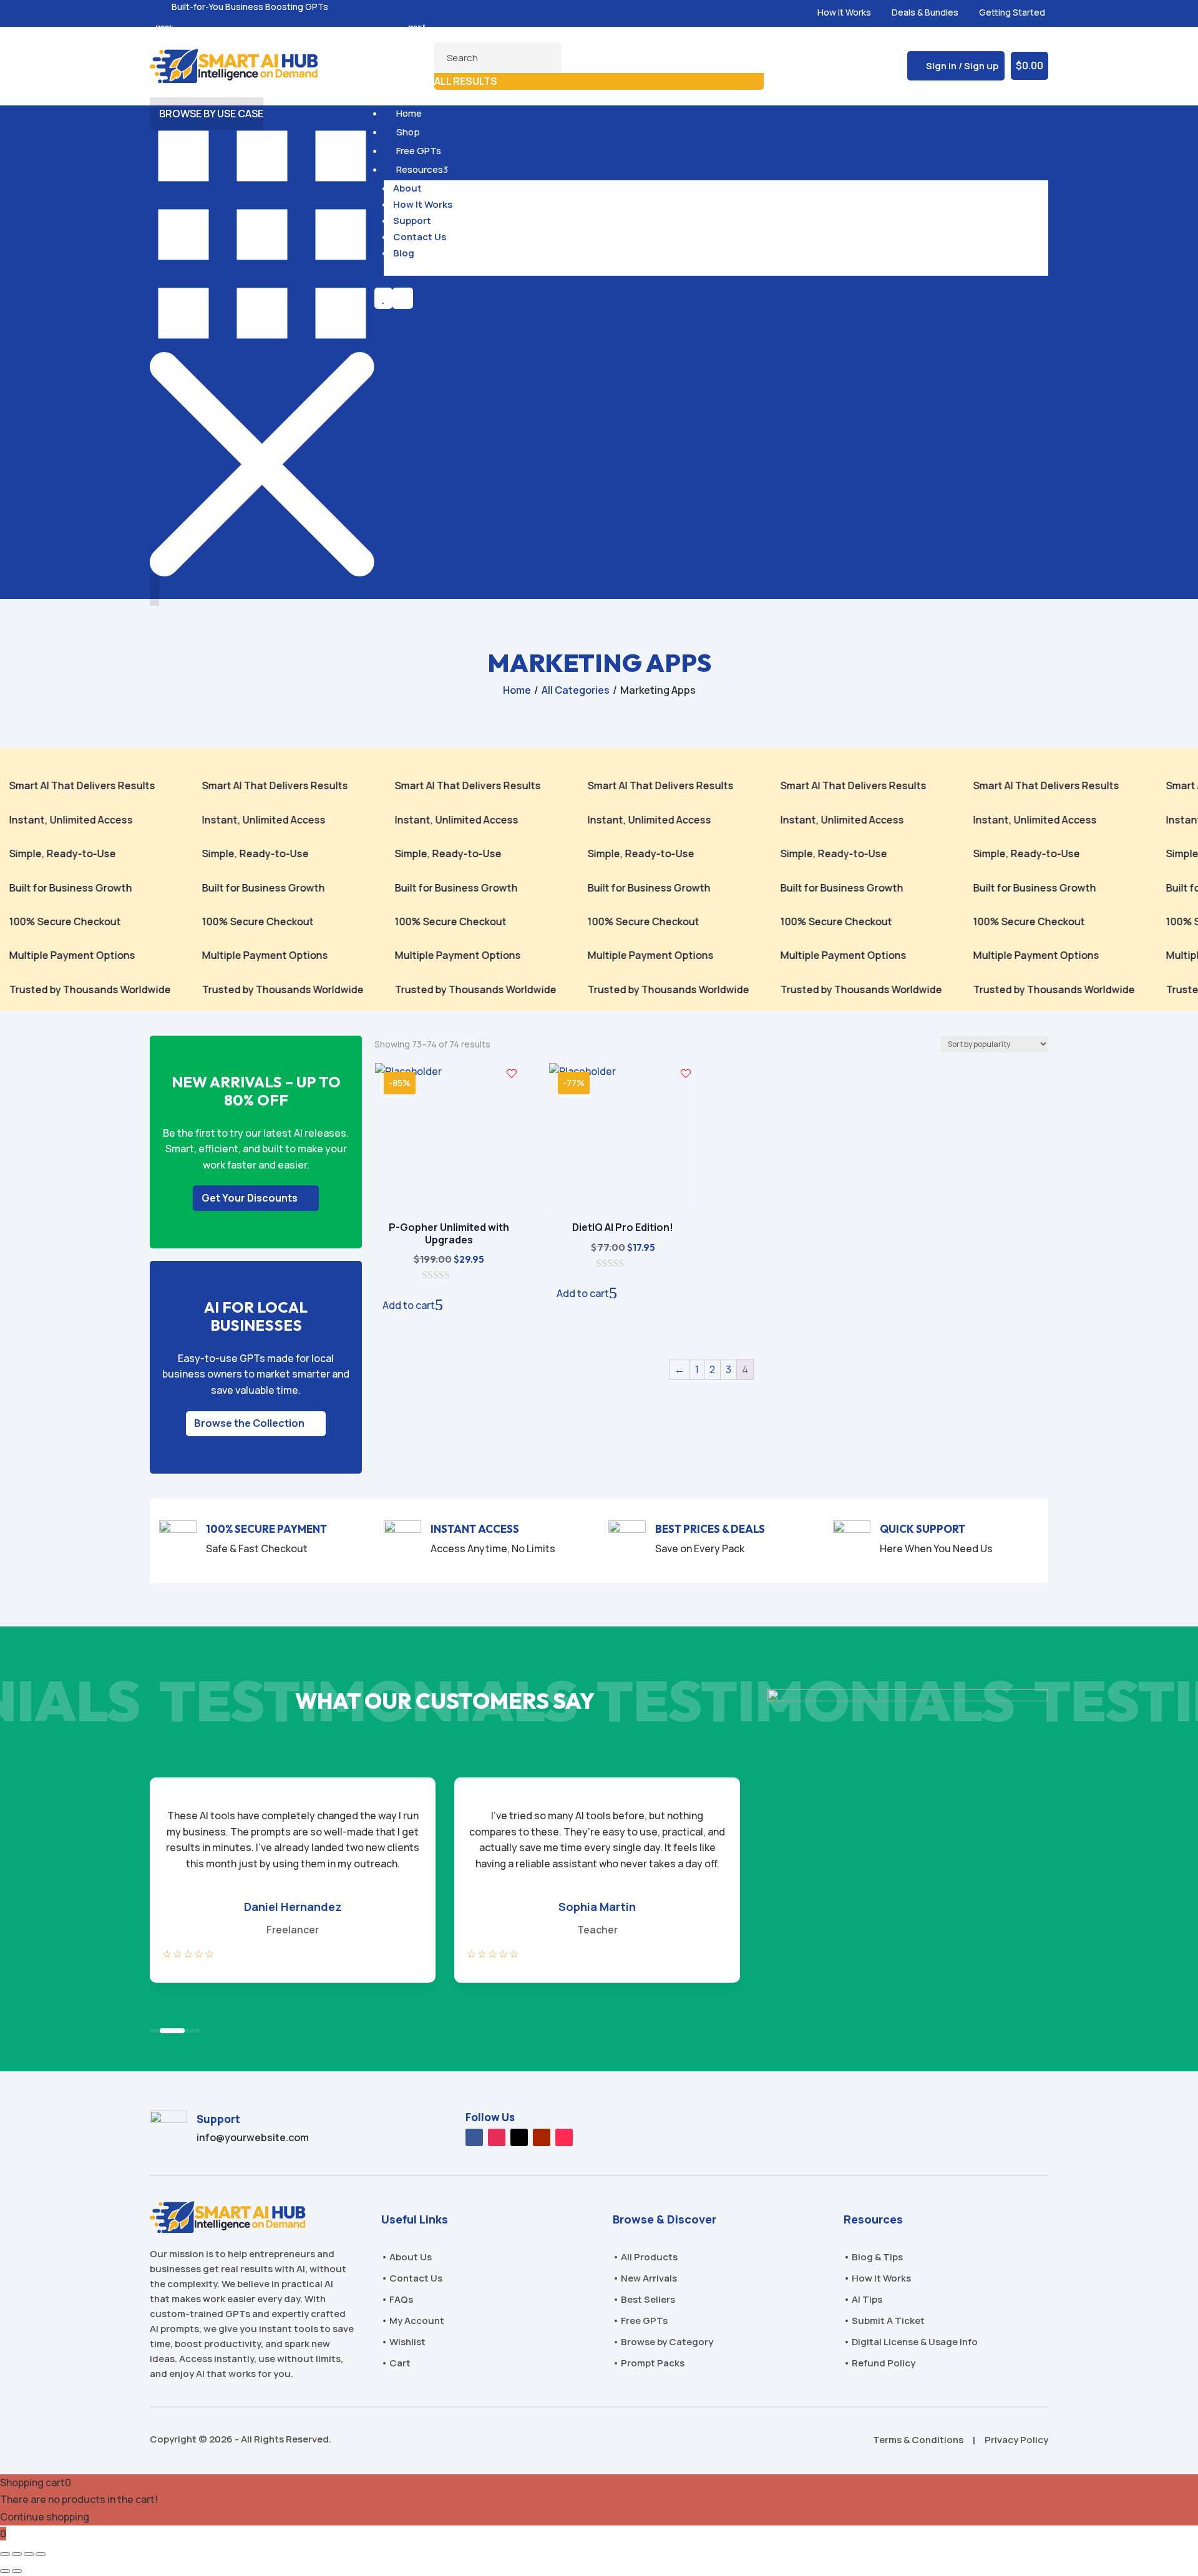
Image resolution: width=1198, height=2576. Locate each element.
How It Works (423, 204)
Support (412, 221)
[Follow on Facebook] (474, 2137)
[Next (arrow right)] (17, 2571)
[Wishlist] (512, 1074)
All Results (466, 81)
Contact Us (420, 237)
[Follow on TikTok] (564, 2137)
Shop (407, 132)
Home (407, 113)
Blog (404, 253)
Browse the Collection (249, 1423)
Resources (421, 169)
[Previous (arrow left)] (5, 2571)
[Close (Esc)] (41, 2554)
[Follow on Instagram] (497, 2137)
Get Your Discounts (250, 1198)
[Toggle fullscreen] (17, 2554)
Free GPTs (417, 151)
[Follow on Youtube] (542, 2137)
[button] (416, 27)
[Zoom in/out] (5, 2554)
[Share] (29, 2554)
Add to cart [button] (409, 1305)
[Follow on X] (519, 2137)
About (407, 188)
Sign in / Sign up (962, 66)
